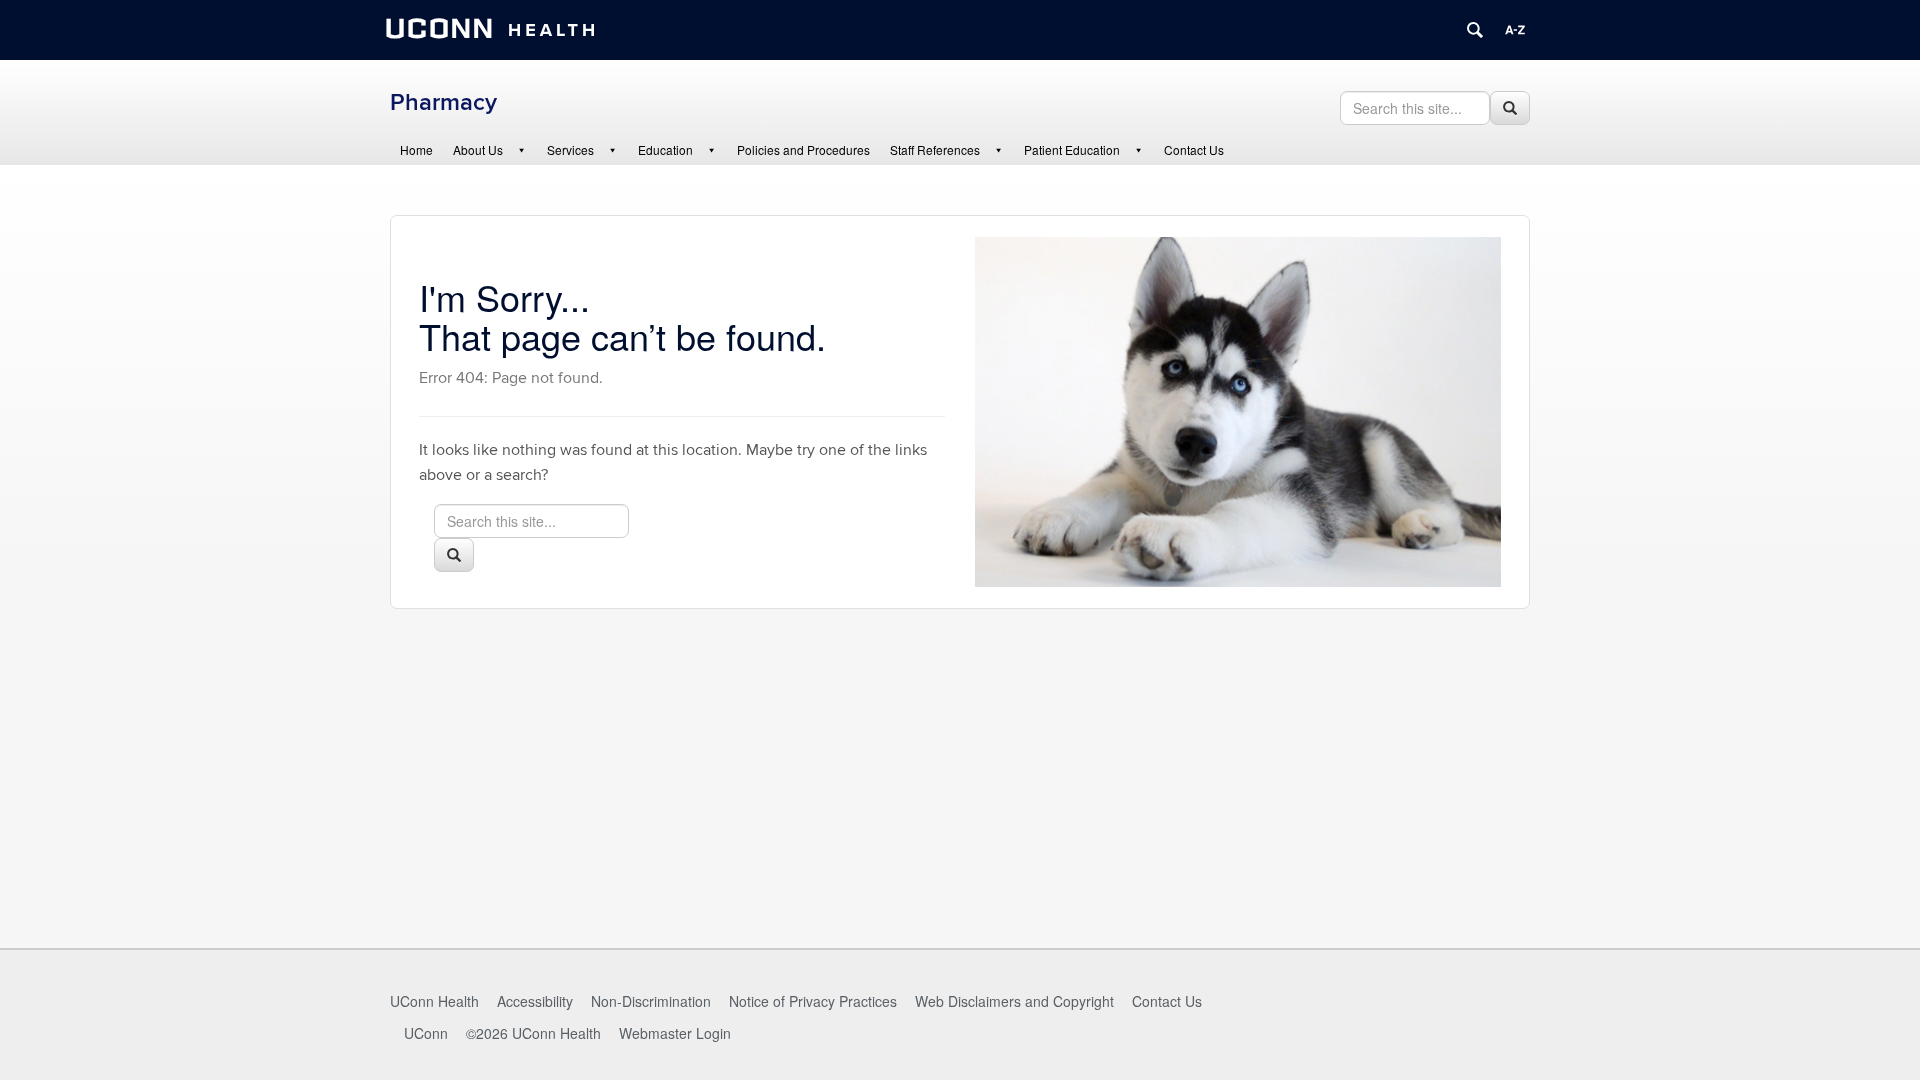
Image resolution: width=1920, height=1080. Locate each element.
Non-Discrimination (651, 1001)
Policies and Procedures (803, 149)
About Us (478, 149)
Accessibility (535, 1001)
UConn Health (434, 1001)
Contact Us (1194, 149)
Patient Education (1072, 149)
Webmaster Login (675, 1033)
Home (416, 149)
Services (570, 149)
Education (665, 149)
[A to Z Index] (1515, 30)
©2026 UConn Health (533, 1033)
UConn (426, 1033)
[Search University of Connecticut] (1475, 30)
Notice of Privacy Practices (813, 1001)
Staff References (935, 149)
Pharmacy (443, 102)
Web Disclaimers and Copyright (1014, 1001)
